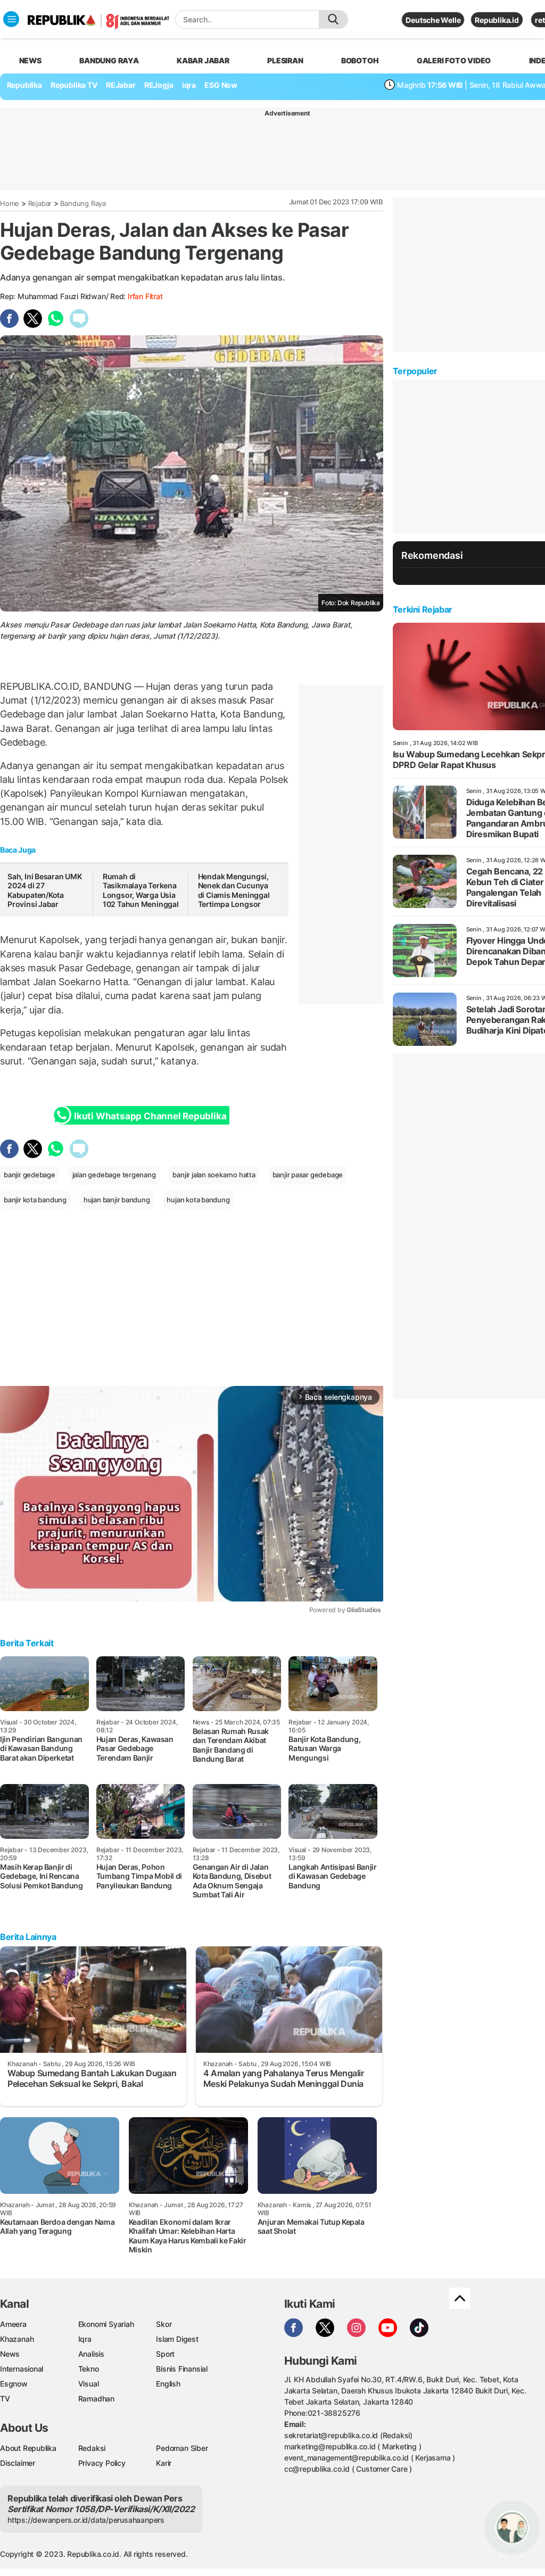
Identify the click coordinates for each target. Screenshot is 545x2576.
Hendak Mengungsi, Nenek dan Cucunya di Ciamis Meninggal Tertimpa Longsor (234, 890)
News (10, 2354)
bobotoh (360, 60)
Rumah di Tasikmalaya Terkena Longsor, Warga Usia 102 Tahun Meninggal (141, 890)
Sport (165, 2354)
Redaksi (92, 2448)
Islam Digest (177, 2339)
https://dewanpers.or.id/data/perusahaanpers (86, 2520)
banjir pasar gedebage (308, 1175)
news (30, 60)
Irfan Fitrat (145, 296)
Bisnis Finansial (182, 2369)
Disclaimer (18, 2463)
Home (10, 203)
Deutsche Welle (433, 20)
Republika (24, 85)
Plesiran (285, 60)
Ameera (13, 2324)
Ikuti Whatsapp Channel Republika (150, 1116)
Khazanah (17, 2339)
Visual (89, 2384)
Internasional (22, 2369)
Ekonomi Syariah (106, 2324)
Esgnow (14, 2384)
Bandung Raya (83, 203)
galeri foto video (454, 60)
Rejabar (40, 203)
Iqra (85, 2339)
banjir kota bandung (35, 1200)
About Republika (28, 2448)
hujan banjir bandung (117, 1200)
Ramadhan (96, 2399)
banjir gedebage (30, 1175)
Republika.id (497, 20)
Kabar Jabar (203, 60)
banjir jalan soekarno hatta (214, 1175)
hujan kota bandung (198, 1200)
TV (5, 2399)
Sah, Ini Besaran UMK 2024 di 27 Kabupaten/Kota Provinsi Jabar (45, 890)
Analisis (91, 2354)
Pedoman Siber (182, 2448)
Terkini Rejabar (423, 609)
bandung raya (109, 60)
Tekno (89, 2369)
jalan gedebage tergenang (114, 1175)
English (168, 2384)
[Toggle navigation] (11, 19)
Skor (164, 2324)
